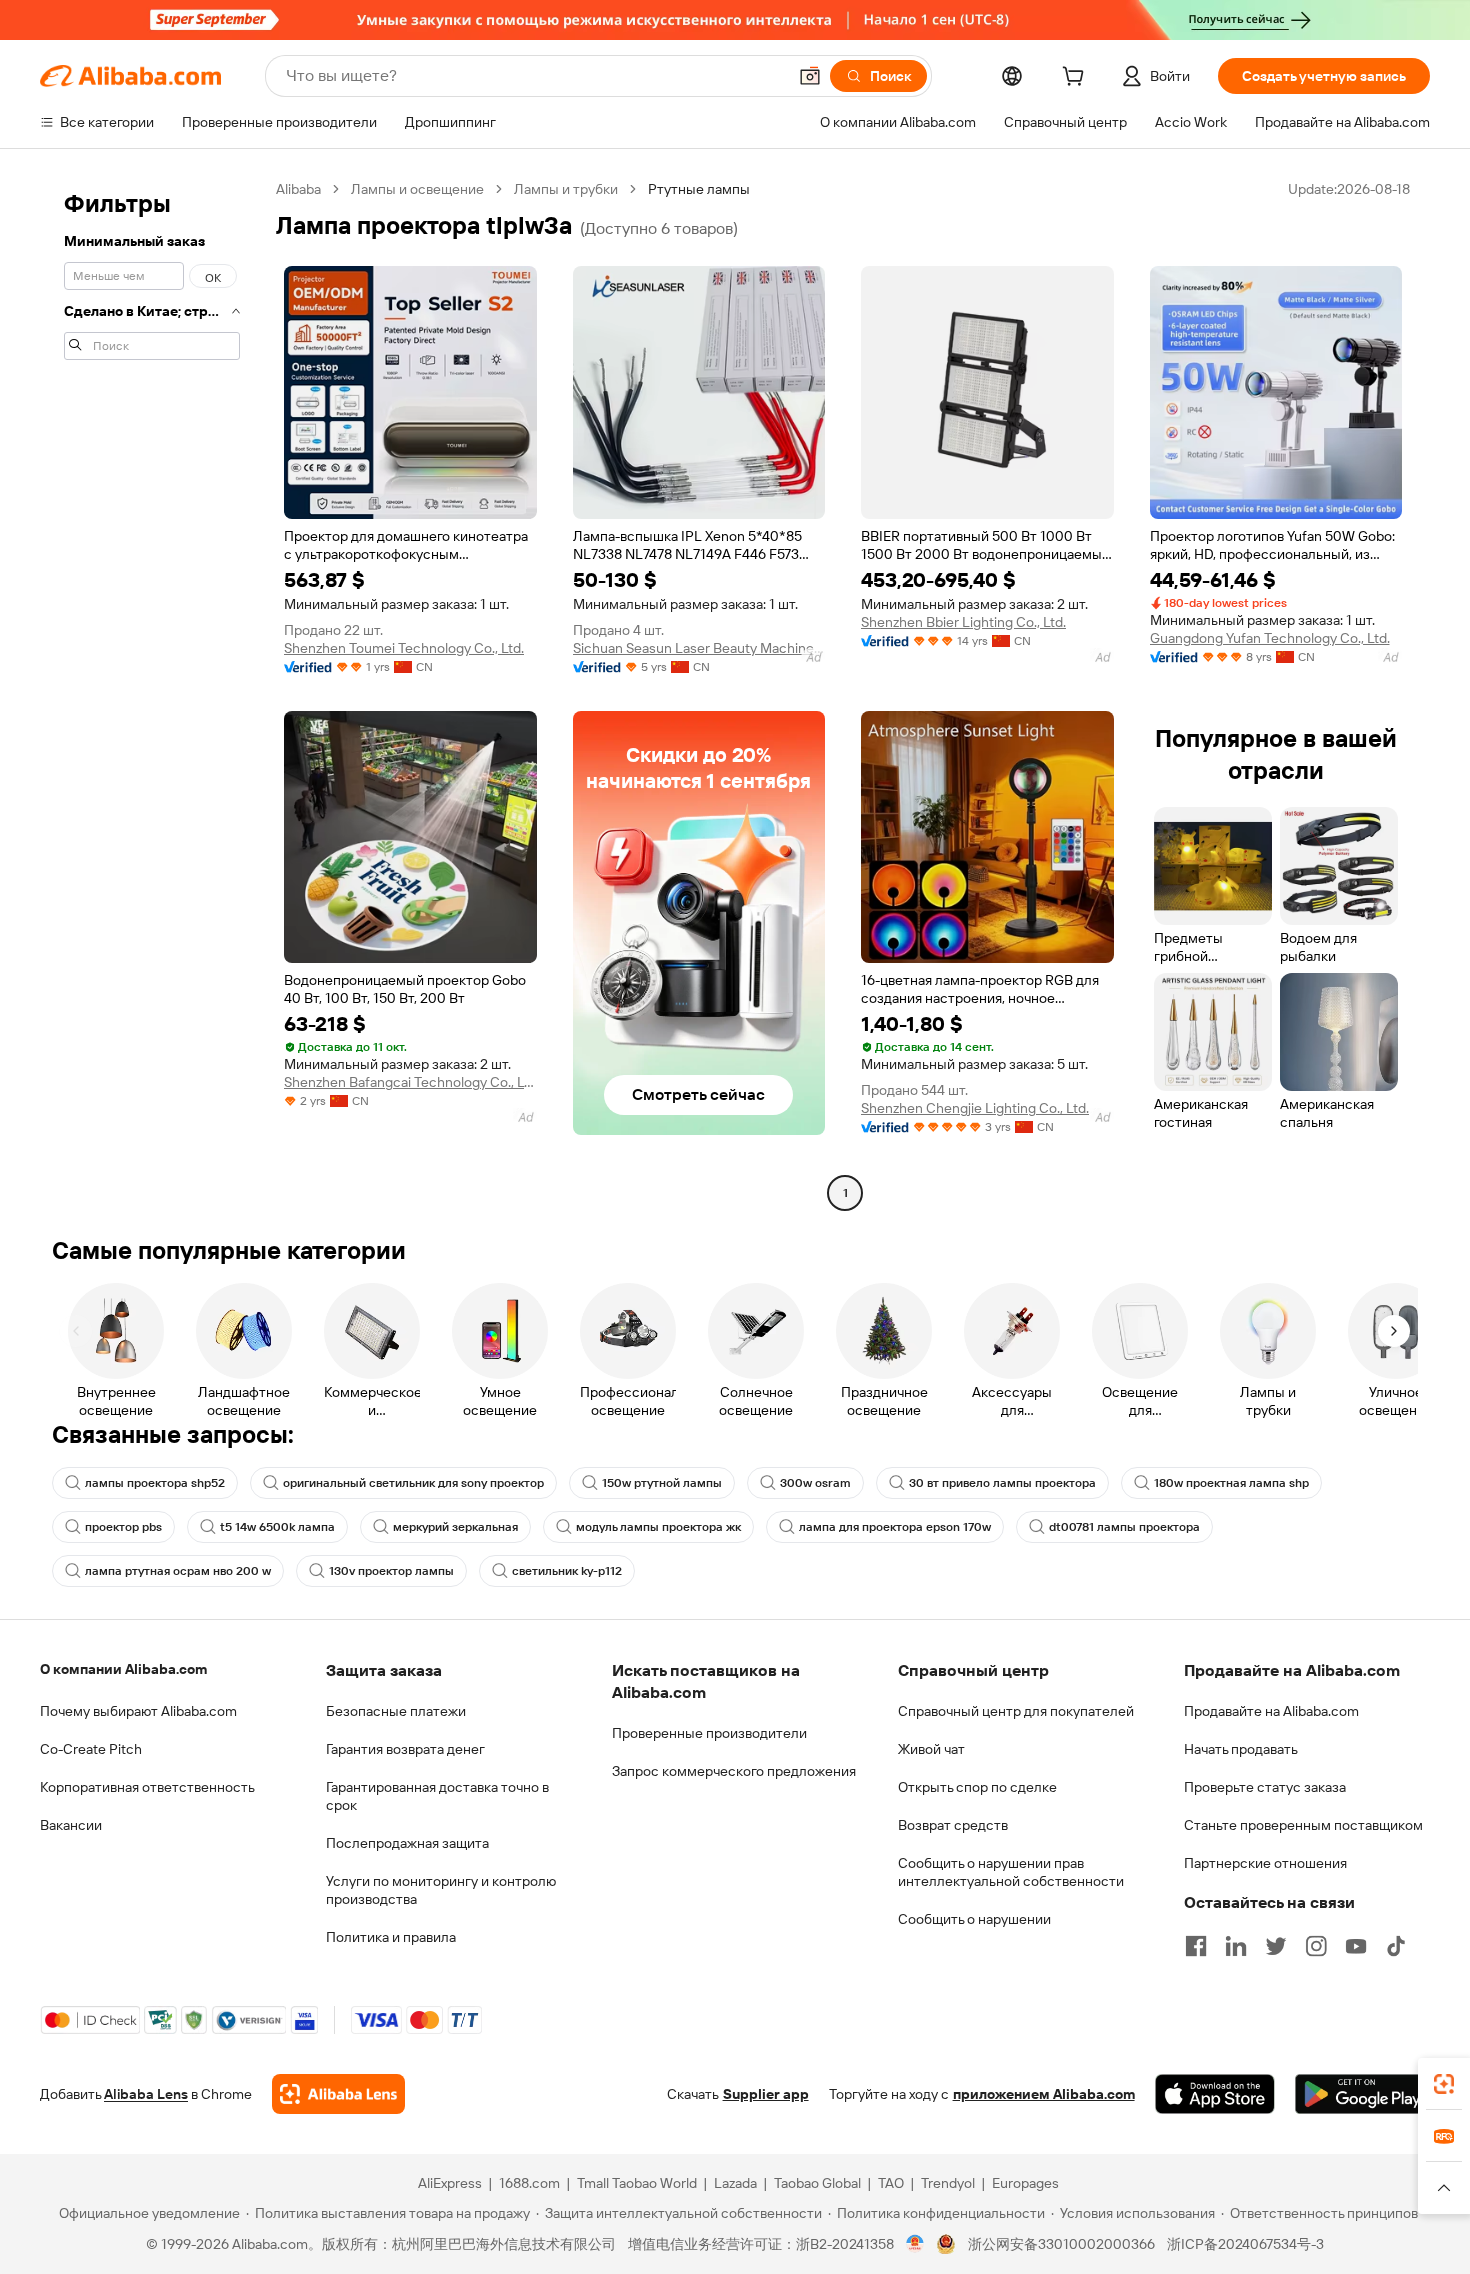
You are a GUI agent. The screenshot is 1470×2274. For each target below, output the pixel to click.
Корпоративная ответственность (147, 1787)
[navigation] (152, 693)
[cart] (1077, 79)
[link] (1444, 2084)
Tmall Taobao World (637, 2183)
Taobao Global (817, 2183)
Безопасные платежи (396, 1711)
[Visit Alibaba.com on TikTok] (1396, 1946)
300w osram (815, 1483)
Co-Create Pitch (91, 1749)
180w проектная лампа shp (1231, 1483)
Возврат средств (953, 1825)
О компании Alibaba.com (123, 1669)
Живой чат (931, 1749)
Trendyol (948, 2183)
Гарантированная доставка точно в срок (437, 1796)
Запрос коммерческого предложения (734, 1771)
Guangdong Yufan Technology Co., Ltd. (1270, 638)
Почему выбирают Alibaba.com (138, 1711)
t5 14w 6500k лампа (277, 1527)
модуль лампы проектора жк (658, 1527)
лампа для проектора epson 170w (895, 1527)
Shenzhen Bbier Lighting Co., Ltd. (963, 622)
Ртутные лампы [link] (699, 189)
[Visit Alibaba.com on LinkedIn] (1236, 1946)
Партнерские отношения (1265, 1863)
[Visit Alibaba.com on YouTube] (1356, 1946)
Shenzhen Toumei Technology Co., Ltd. (404, 648)
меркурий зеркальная (455, 1527)
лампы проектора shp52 (155, 1483)
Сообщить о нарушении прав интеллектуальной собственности (1011, 1872)
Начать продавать (1241, 1749)
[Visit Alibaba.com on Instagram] (1316, 1946)
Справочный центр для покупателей (1016, 1711)
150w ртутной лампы (662, 1483)
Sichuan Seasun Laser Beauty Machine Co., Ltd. (699, 648)
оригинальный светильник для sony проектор (413, 1483)
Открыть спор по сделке (977, 1787)
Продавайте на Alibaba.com (1271, 1711)
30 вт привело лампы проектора (1002, 1483)
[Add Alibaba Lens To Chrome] (338, 2094)
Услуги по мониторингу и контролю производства (441, 1890)
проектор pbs (123, 1527)
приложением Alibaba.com (1044, 2094)
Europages (1025, 2183)
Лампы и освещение (417, 189)
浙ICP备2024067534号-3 (1245, 2244)
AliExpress (450, 2183)
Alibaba (298, 189)
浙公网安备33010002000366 (1061, 2244)
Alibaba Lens (146, 2094)
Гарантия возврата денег (405, 1749)
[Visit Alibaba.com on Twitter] (1276, 1946)
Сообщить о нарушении (974, 1919)
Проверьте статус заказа (1265, 1787)
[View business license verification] (915, 2244)
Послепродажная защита (407, 1843)
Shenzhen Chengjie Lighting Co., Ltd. (975, 1108)
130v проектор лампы (391, 1571)
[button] (810, 76)
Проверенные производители (709, 1733)
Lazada (735, 2183)
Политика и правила (391, 1937)
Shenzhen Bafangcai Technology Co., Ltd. (410, 1082)
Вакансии (71, 1825)
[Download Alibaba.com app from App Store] (1215, 2094)
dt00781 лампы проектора (1124, 1527)
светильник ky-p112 (567, 1571)
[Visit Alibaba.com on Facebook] (1196, 1946)
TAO (891, 2183)
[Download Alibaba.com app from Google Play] (1362, 2094)
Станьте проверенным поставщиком (1303, 1825)
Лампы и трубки (566, 189)
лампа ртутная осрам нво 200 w (178, 1571)
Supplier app (766, 2094)
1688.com (529, 2183)
